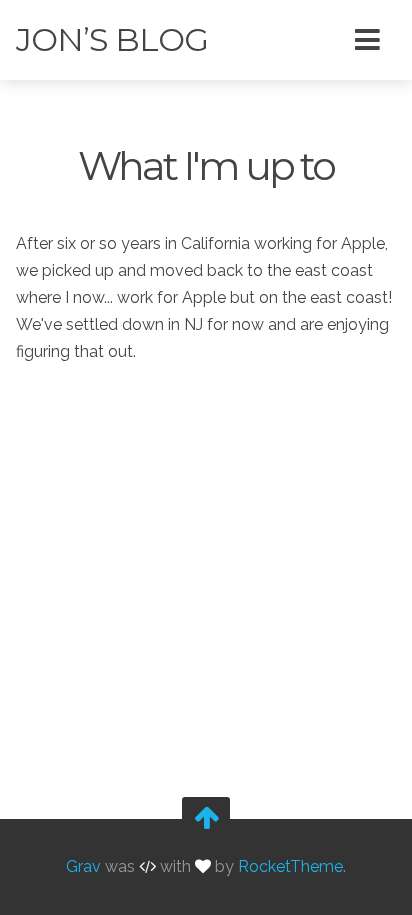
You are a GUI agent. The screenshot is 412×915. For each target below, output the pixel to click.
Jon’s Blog (112, 39)
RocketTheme (290, 866)
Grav (83, 866)
